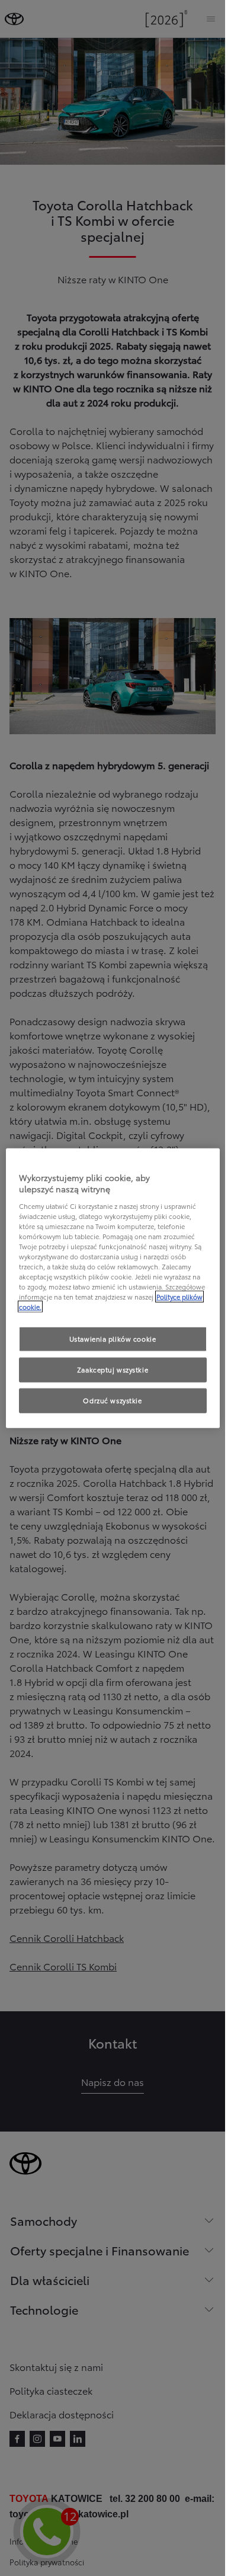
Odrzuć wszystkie (112, 1400)
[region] (113, 1288)
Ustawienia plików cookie (113, 1339)
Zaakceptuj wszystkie (113, 1369)
